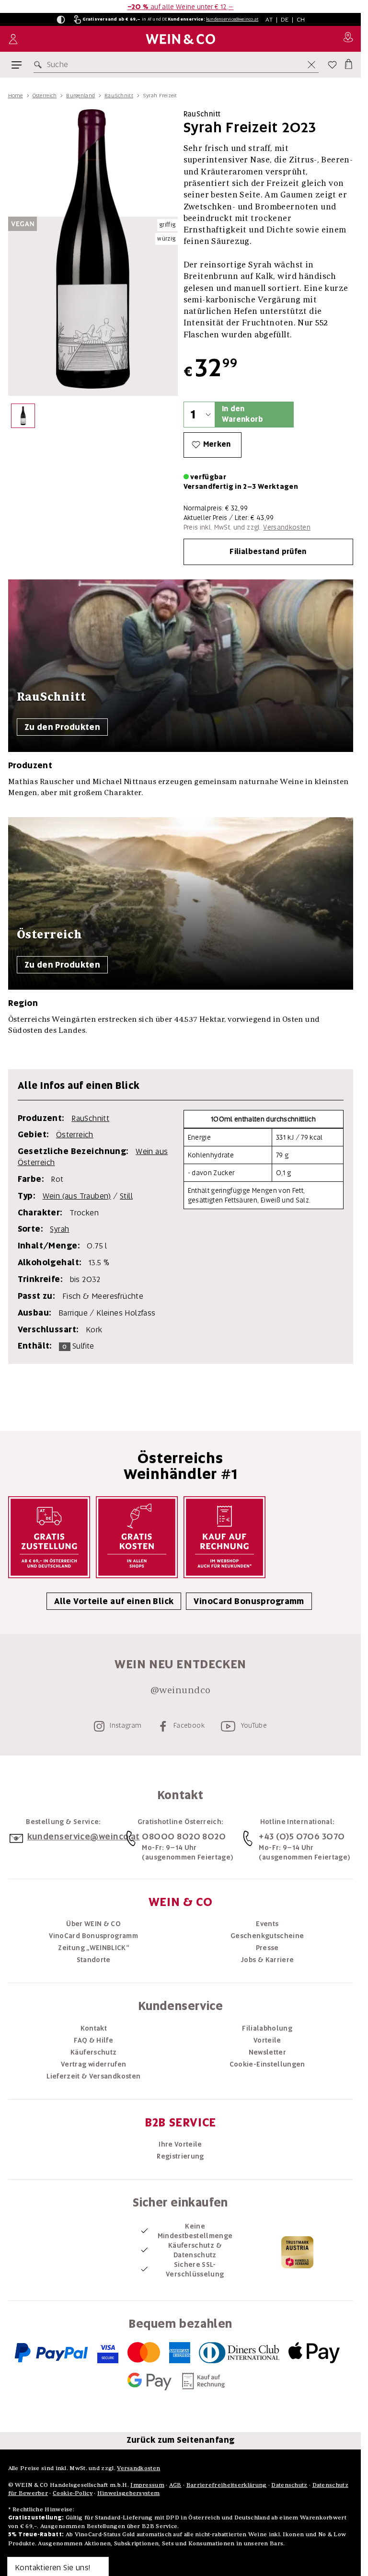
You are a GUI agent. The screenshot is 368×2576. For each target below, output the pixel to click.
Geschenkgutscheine (267, 1936)
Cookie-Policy (73, 2493)
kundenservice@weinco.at (232, 19)
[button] (61, 20)
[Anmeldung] (13, 39)
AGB (175, 2485)
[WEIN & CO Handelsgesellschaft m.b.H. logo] (180, 39)
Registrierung (180, 2156)
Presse (267, 1948)
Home (16, 95)
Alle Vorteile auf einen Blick (114, 1601)
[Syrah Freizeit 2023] (23, 418)
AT (269, 19)
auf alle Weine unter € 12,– (181, 7)
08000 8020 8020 (184, 1836)
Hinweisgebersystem (128, 2493)
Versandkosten (287, 527)
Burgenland (80, 95)
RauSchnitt (119, 95)
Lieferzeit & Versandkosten (93, 2076)
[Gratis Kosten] (137, 1537)
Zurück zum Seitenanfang (181, 2440)
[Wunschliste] (332, 65)
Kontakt (94, 2028)
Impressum (147, 2485)
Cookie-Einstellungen (267, 2064)
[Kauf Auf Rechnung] (224, 1537)
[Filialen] (348, 39)
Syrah (59, 1229)
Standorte (94, 1960)
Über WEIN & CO (93, 1924)
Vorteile (267, 2040)
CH (301, 19)
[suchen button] (40, 65)
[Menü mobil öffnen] (17, 65)
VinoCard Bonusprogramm (249, 1601)
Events (267, 1924)
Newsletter (268, 2052)
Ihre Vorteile (180, 2144)
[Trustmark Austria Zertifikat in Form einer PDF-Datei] (297, 2252)
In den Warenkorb (242, 414)
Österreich (45, 95)
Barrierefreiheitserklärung (227, 2485)
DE (285, 19)
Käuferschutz (93, 2052)
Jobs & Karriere (267, 1960)
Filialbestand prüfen (268, 552)
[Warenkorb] (348, 63)
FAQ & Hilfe (93, 2040)
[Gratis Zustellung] (49, 1537)
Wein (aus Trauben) (77, 1196)
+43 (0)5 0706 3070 (302, 1836)
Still (126, 1196)
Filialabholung (267, 2028)
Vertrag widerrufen (93, 2064)
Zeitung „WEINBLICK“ (93, 1948)
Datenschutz (289, 2485)
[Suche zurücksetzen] (311, 65)
